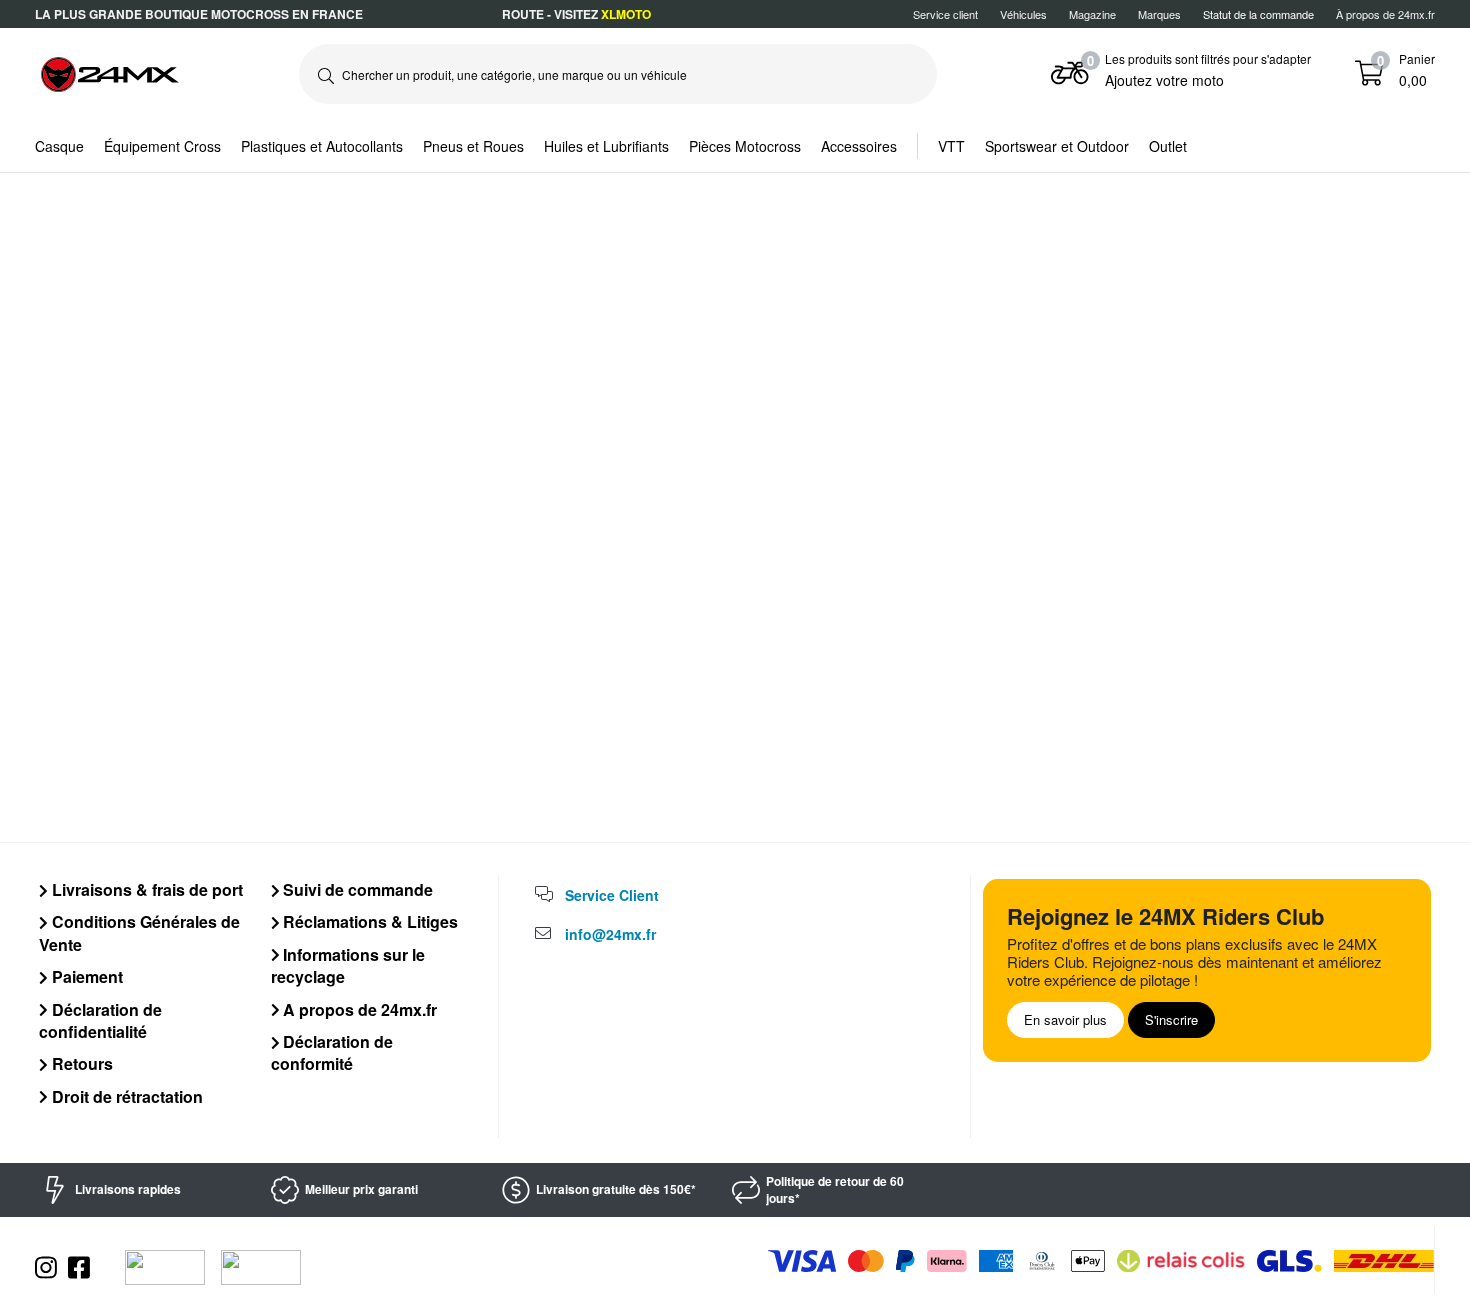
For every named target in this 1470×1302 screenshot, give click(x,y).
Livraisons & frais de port (145, 889)
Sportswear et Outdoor (1057, 146)
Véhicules (1023, 14)
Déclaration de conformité (332, 1052)
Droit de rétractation (125, 1096)
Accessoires (859, 146)
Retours (80, 1063)
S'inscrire (1171, 1019)
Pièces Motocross (745, 146)
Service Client (612, 895)
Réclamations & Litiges (368, 921)
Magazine (1092, 14)
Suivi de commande (356, 889)
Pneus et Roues (473, 146)
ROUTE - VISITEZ (576, 14)
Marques (1159, 14)
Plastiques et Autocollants (322, 146)
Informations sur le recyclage (348, 965)
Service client (945, 14)
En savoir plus (1065, 1019)
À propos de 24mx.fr (1385, 14)
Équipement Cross (162, 146)
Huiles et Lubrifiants (606, 146)
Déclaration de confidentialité (100, 1020)
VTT (951, 146)
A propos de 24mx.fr (358, 1009)
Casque (59, 146)
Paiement (85, 976)
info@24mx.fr (610, 934)
